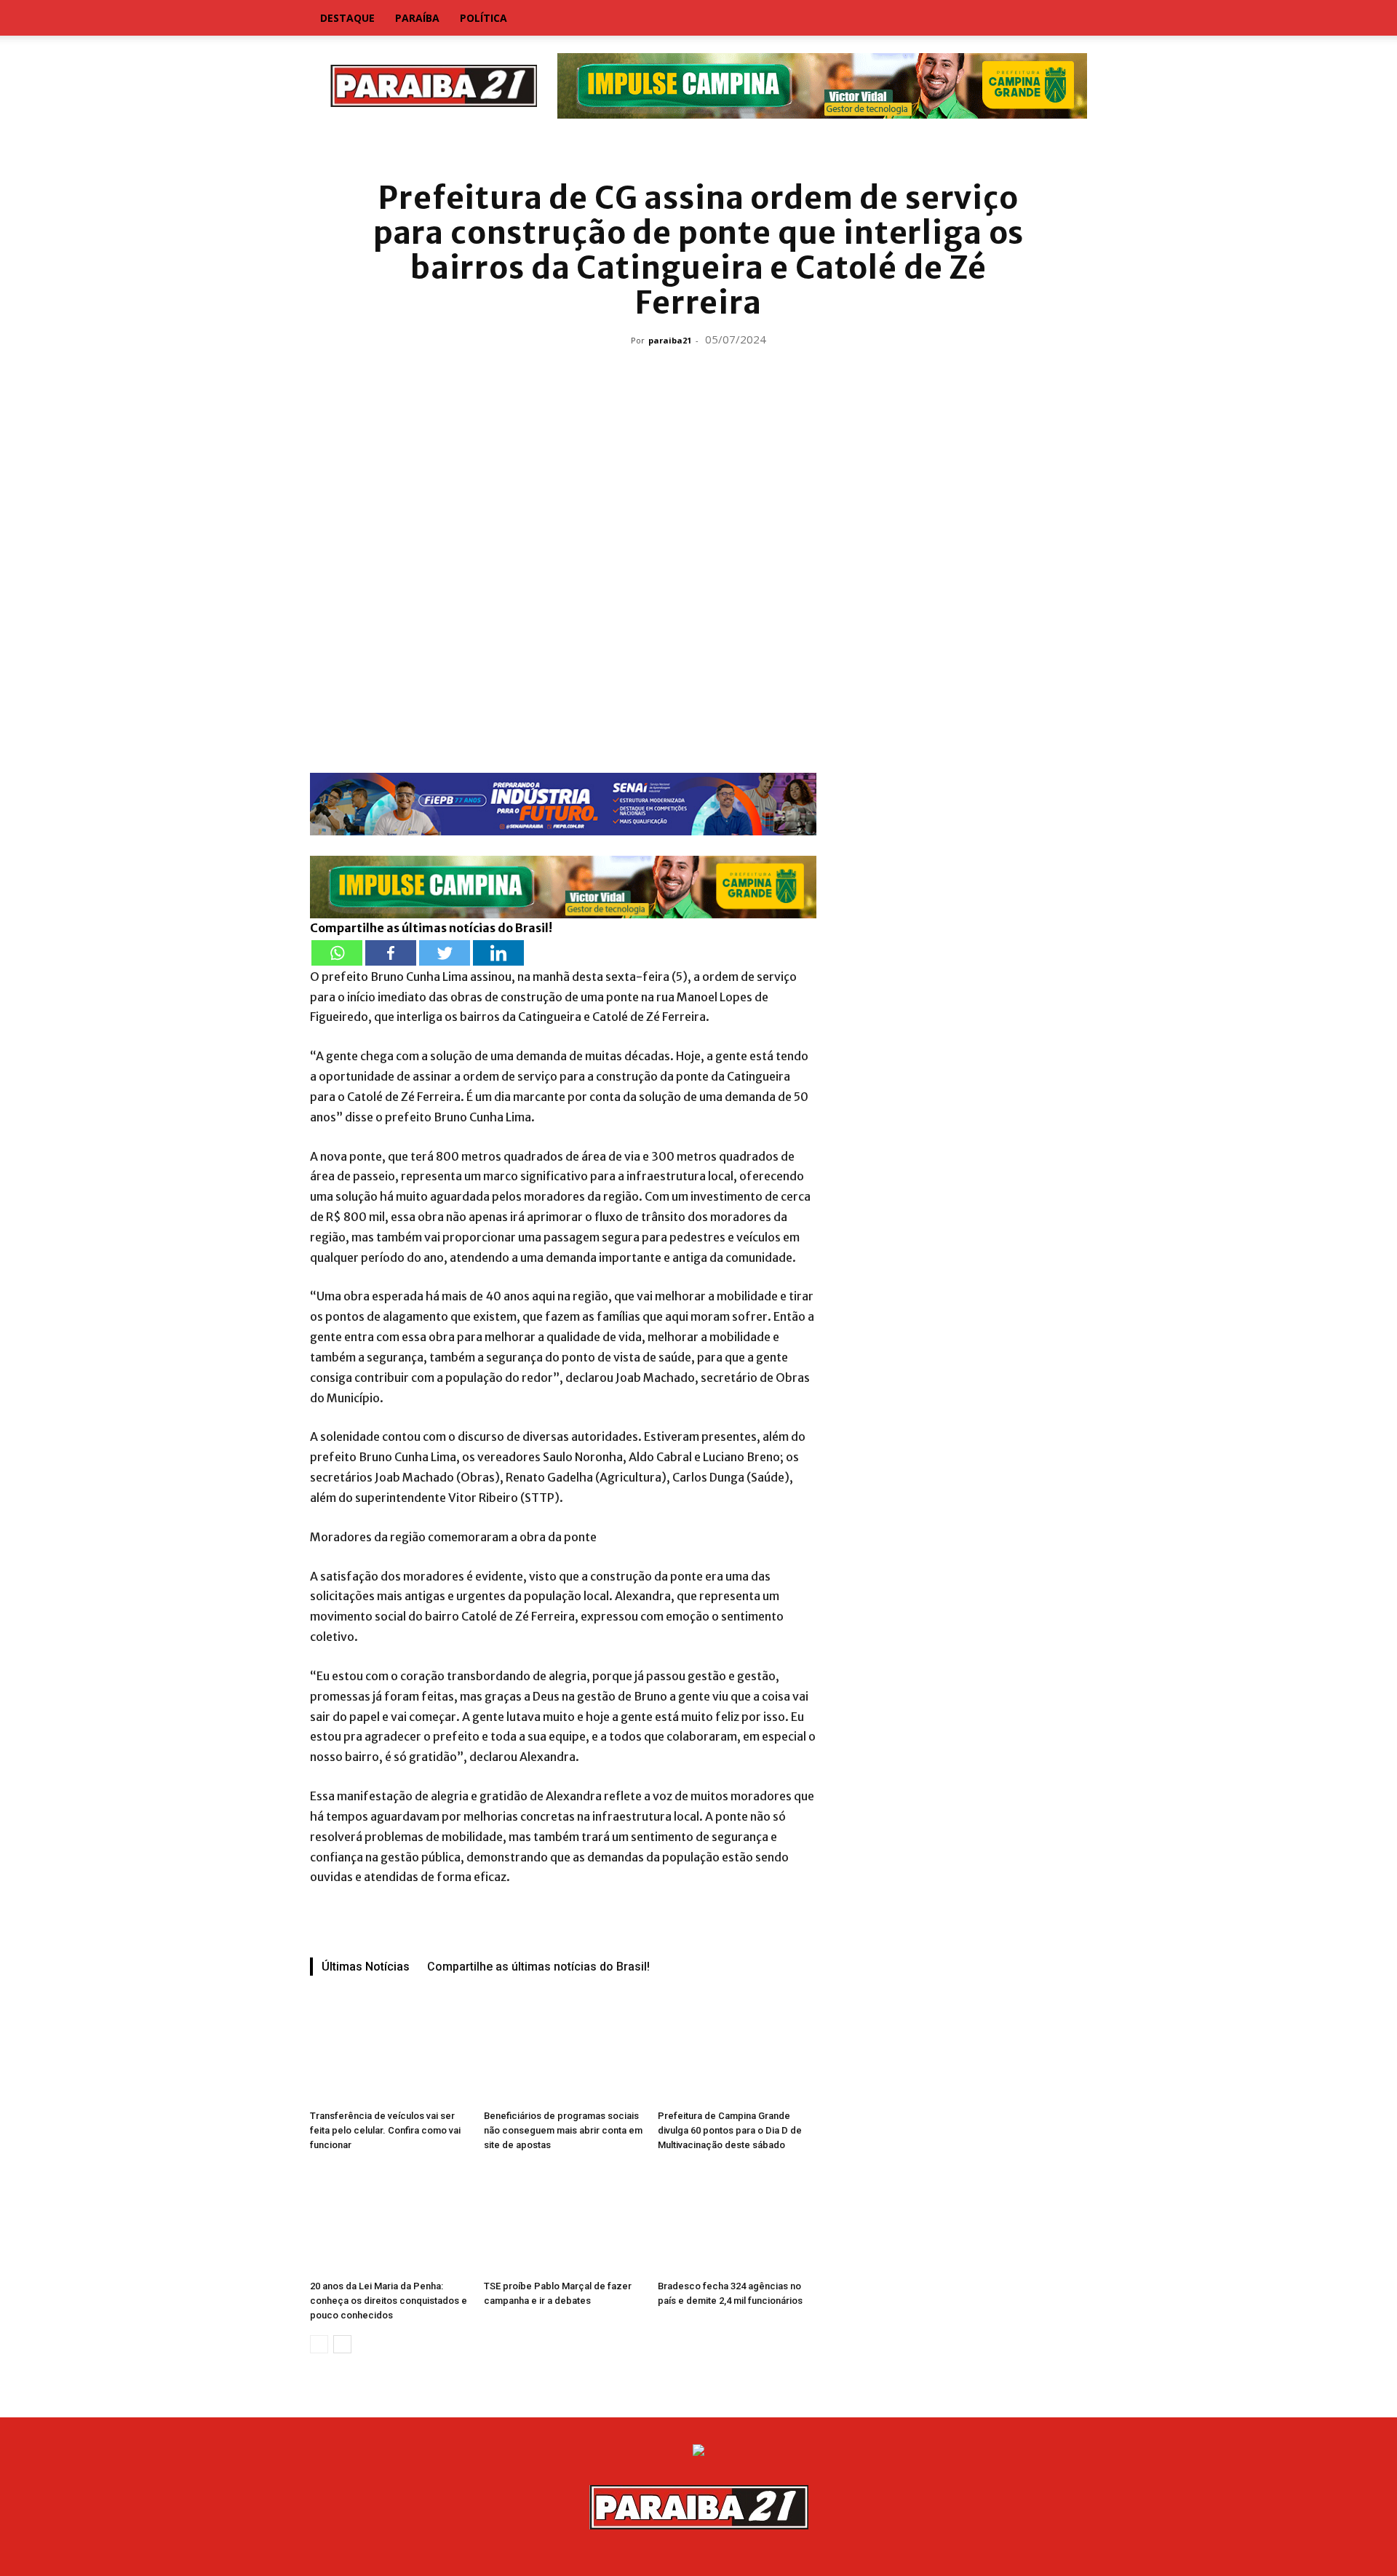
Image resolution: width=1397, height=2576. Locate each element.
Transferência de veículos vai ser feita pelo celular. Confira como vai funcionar (385, 2130)
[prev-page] (319, 2344)
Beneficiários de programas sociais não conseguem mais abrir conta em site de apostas (563, 2130)
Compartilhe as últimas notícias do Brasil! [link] (431, 928)
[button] (1070, 19)
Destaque (347, 18)
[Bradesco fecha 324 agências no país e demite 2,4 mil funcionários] (737, 2219)
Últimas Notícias (366, 1967)
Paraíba (417, 18)
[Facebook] (391, 953)
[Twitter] (445, 953)
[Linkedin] (498, 953)
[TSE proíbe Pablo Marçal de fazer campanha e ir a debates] (563, 2219)
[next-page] (342, 2344)
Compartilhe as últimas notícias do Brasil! (538, 1967)
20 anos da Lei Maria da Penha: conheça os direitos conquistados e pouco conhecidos (389, 2301)
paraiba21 (670, 340)
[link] (698, 149)
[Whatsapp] (337, 953)
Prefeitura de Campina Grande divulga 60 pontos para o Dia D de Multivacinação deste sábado (730, 2130)
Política (483, 18)
